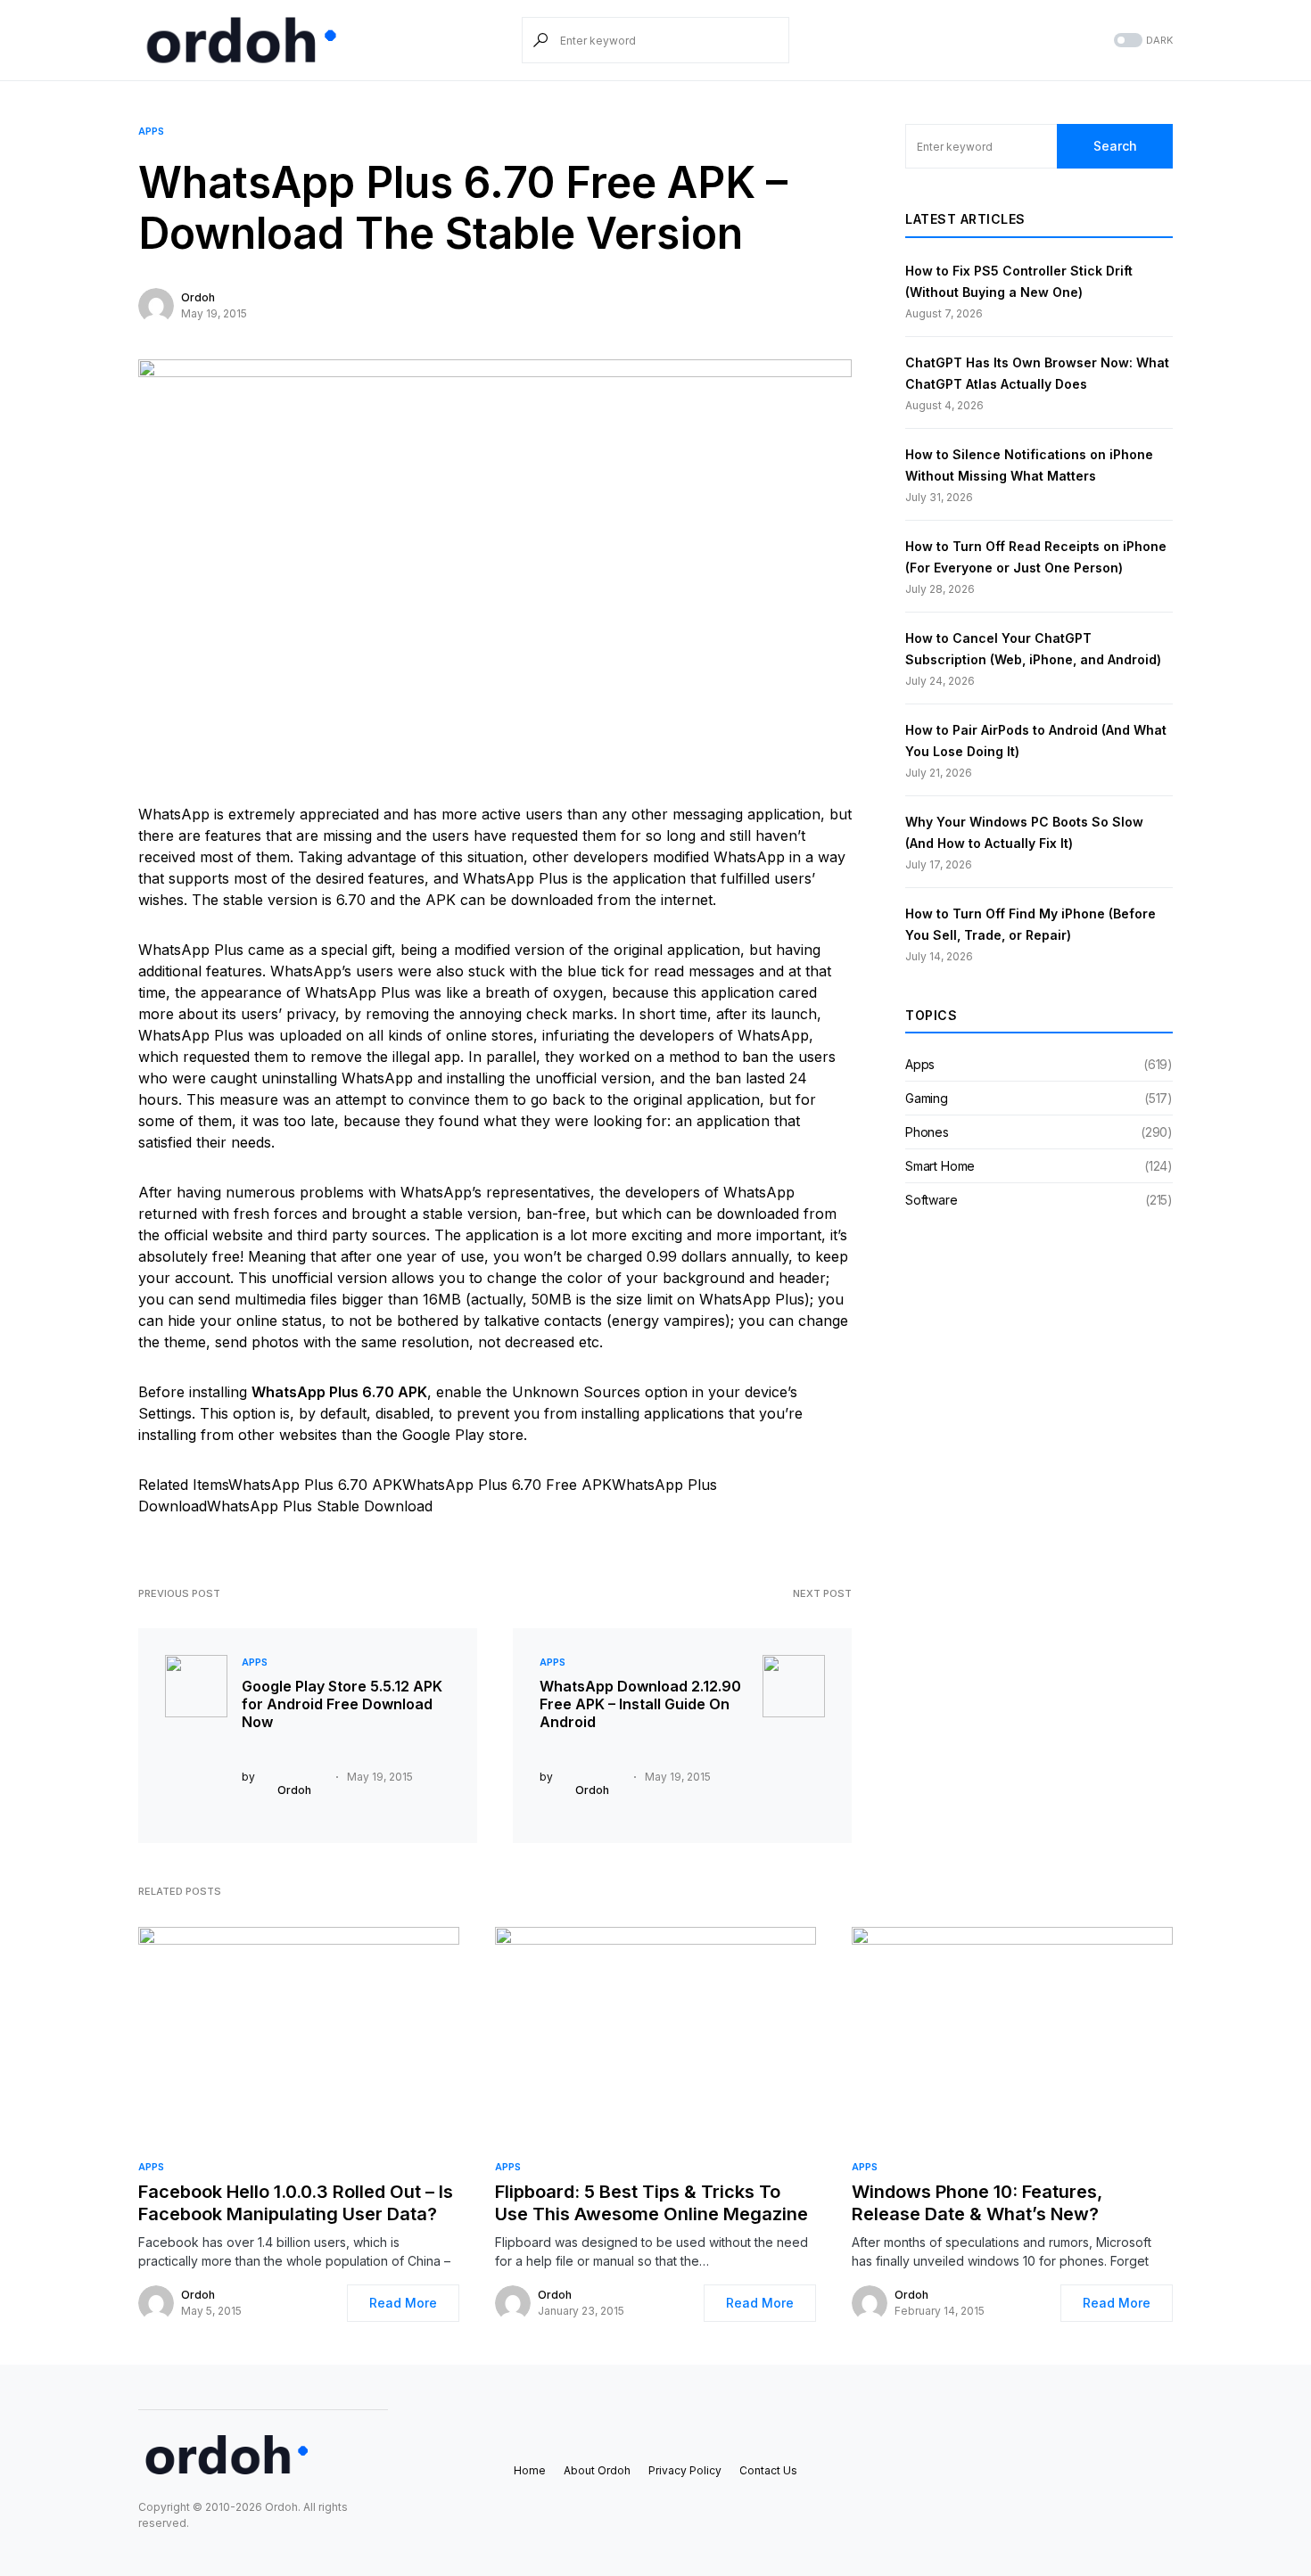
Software (932, 1200)
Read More (403, 2303)
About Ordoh (597, 2470)
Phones (927, 1132)
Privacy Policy (685, 2470)
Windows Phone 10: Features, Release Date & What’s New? (977, 2203)
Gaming (927, 1098)
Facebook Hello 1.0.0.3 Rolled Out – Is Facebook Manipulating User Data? (296, 2203)
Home (530, 2470)
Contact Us (768, 2470)
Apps (151, 131)
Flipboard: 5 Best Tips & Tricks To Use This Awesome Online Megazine (651, 2203)
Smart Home (940, 1166)
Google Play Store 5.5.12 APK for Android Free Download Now (342, 1704)
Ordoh (198, 297)
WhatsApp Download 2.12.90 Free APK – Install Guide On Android (640, 1704)
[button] (1142, 41)
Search (1115, 146)
